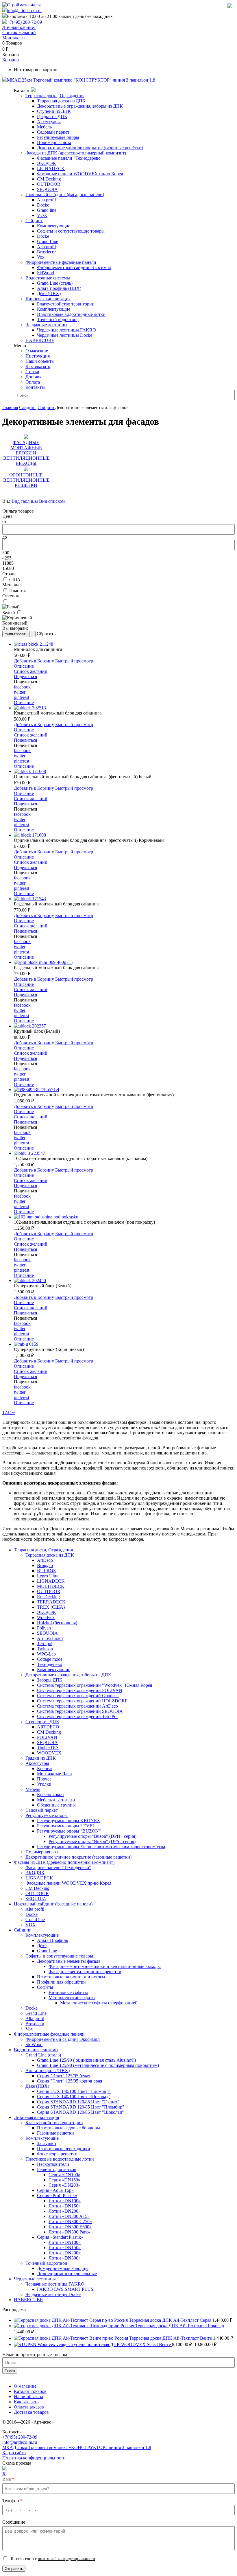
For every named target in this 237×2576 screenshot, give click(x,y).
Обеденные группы (56, 1805)
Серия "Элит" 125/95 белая (64, 2076)
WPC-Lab (46, 1654)
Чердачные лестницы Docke (65, 335)
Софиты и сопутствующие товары (71, 231)
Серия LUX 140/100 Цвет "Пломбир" (74, 2091)
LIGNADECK (51, 169)
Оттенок (11, 596)
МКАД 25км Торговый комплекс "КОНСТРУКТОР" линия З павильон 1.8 (81, 80)
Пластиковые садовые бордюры (68, 2128)
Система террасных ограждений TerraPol (77, 1716)
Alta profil (46, 200)
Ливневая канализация (48, 299)
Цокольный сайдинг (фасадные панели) (65, 195)
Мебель (44, 127)
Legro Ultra (48, 1576)
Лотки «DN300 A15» (69, 2216)
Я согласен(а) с (52, 2559)
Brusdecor (46, 252)
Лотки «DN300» (65, 2258)
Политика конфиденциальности (34, 2458)
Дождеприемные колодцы (63, 2268)
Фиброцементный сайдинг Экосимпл (74, 267)
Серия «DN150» (64, 2180)
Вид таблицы (25, 501)
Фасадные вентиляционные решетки (85, 1972)
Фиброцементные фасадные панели (61, 262)
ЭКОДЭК (47, 163)
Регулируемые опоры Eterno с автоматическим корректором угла (101, 1847)
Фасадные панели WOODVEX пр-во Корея (80, 174)
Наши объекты (40, 361)
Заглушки (47, 2143)
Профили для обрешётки (61, 1982)
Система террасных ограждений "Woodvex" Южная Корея (95, 1685)
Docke (43, 205)
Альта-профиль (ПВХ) (59, 288)
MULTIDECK (51, 1586)
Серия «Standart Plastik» (60, 2237)
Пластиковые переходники (64, 2149)
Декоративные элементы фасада (69, 1961)
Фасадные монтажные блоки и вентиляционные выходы (105, 1966)
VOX (42, 215)
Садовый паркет (53, 132)
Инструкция (38, 356)
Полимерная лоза (54, 142)
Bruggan (45, 1565)
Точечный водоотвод (58, 320)
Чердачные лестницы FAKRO (66, 330)
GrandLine (47, 1951)
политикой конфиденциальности (66, 2559)
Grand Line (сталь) (55, 283)
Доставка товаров (31, 2412)
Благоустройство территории (66, 304)
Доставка (35, 377)
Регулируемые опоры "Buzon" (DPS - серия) (92, 1841)
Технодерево (50, 1664)
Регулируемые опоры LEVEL (66, 1826)
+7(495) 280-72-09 (24, 22)
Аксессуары (49, 122)
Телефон (12, 2501)
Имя (8, 2479)
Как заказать (38, 366)
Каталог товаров (30, 2391)
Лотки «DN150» (65, 2206)
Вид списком (52, 501)
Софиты (45, 1987)
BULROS (46, 1571)
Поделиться (25, 676)
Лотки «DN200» (65, 2211)
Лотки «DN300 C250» (70, 2221)
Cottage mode (50, 1659)
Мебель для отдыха (56, 1800)
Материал (12, 585)
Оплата (33, 382)
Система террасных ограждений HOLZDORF (82, 1701)
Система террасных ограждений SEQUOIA (80, 1711)
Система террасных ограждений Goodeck (78, 1696)
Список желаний (19, 33)
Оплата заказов (29, 2407)
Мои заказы (14, 38)
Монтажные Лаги (54, 1774)
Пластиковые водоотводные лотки (71, 314)
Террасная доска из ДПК (61, 101)
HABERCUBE (40, 340)
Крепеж (45, 1768)
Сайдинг (34, 221)
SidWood (46, 273)
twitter (20, 692)
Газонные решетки (55, 2133)
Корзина (11, 60)
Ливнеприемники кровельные (67, 2274)
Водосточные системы (48, 278)
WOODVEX (49, 1753)
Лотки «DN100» (65, 2201)
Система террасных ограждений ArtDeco (77, 1706)
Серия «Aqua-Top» (55, 2190)
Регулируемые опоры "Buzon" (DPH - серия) (92, 1836)
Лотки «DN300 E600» (70, 2227)
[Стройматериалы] (22, 5)
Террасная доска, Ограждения (55, 96)
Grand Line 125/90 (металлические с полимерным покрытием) (98, 2065)
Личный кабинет (19, 27)
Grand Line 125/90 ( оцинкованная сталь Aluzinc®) (86, 2060)
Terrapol (45, 1644)
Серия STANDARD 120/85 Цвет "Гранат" (78, 2102)
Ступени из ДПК (54, 111)
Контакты (35, 387)
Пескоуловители (53, 2164)
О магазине (37, 351)
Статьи (32, 372)
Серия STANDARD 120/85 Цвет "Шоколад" (80, 2112)
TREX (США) (51, 1607)
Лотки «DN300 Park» (69, 2232)
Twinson (45, 1649)
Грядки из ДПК (52, 116)
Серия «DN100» (64, 2175)
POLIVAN (47, 1737)
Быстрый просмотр (74, 661)
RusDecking (48, 1597)
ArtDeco (45, 1560)
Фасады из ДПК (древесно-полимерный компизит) (76, 153)
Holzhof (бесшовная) (57, 1623)
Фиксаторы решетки (57, 2154)
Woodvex (46, 1617)
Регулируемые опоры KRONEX (69, 1821)
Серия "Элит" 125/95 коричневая (70, 2081)
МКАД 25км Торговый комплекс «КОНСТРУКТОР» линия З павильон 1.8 (77, 2447)
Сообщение (14, 2522)
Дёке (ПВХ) (49, 293)
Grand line (47, 210)
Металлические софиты (72, 1998)
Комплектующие (54, 226)
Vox (41, 257)
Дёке (42, 1946)
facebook (22, 687)
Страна (9, 574)
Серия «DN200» (64, 2185)
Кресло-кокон (50, 1795)
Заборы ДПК (50, 1680)
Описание (24, 666)
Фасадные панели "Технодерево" (70, 158)
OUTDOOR (49, 184)
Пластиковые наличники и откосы (71, 1977)
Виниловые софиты (68, 1992)
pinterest (22, 697)
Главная (10, 407)
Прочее (44, 1779)
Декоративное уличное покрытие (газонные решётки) (90, 148)
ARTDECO (48, 1727)
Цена (7, 516)
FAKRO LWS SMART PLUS (65, 2289)
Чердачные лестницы (46, 325)
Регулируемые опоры (58, 137)
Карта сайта (14, 2453)
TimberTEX (48, 1748)
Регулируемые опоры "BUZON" (69, 1831)
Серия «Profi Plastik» (57, 2195)
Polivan (44, 1628)
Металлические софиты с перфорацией (99, 2003)
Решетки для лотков (57, 2169)
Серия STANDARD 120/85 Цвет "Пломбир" (81, 2107)
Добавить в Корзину (34, 661)
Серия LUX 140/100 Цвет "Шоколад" (74, 2097)
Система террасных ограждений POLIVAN (80, 1690)
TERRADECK (51, 1602)
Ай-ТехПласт (50, 1638)
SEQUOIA (47, 189)
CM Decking (49, 179)
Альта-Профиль (52, 1940)
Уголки (44, 1784)
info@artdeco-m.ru (24, 11)
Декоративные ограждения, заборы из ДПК (80, 106)
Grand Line (48, 241)
